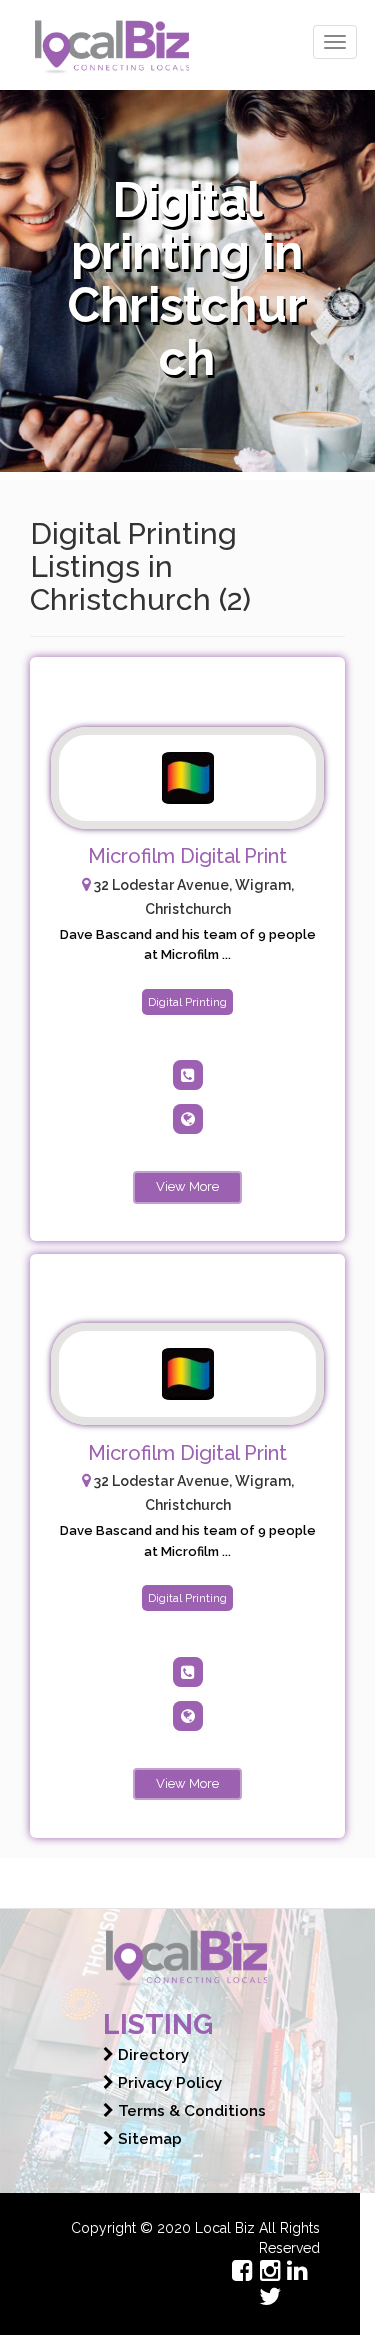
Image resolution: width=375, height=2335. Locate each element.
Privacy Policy (168, 2083)
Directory (151, 2055)
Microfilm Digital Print (187, 856)
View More (187, 1186)
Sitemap (148, 2139)
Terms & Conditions (190, 2111)
